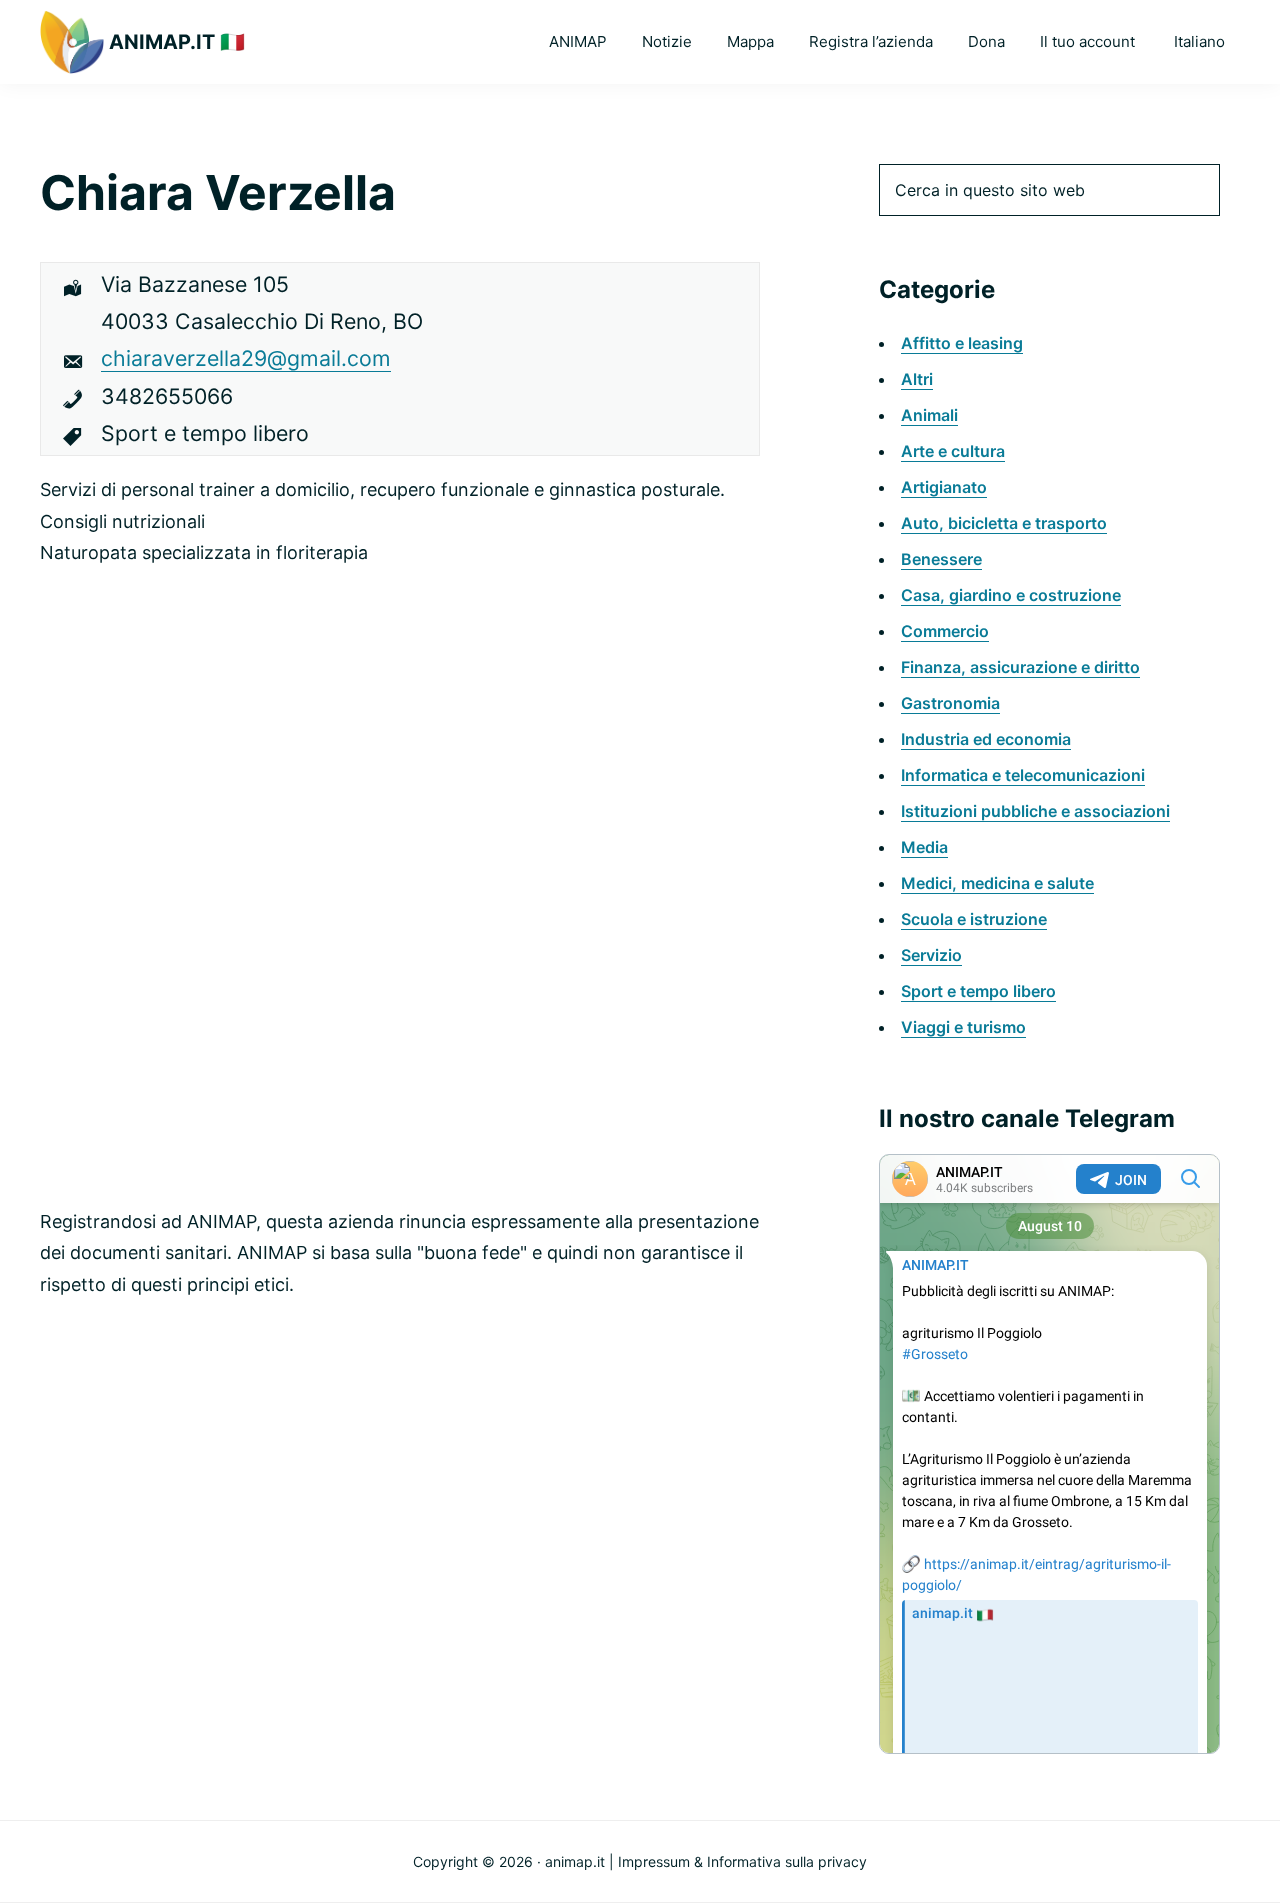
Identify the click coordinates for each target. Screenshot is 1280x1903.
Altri (917, 379)
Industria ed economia (986, 739)
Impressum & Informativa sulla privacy (742, 1861)
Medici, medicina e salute (997, 883)
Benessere (941, 559)
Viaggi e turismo (963, 1027)
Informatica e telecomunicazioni (1023, 775)
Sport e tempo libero (978, 991)
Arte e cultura (953, 451)
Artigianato (944, 487)
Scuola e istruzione (974, 919)
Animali (929, 415)
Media (924, 847)
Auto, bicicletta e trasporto (1004, 523)
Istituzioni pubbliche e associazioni (1035, 811)
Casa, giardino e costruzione (1011, 595)
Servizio (931, 955)
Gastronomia (950, 703)
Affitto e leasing (962, 343)
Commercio (945, 631)
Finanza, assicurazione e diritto (1020, 667)
